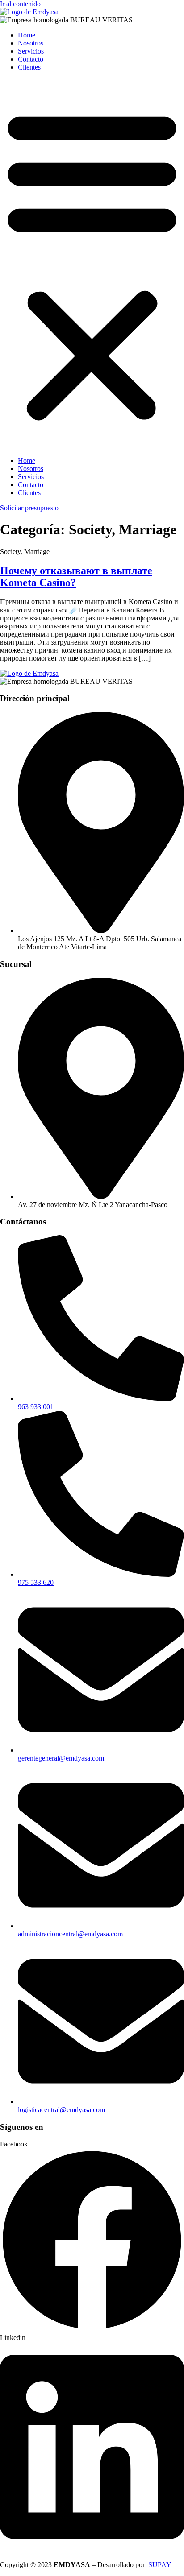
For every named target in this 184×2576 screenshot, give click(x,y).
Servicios (31, 51)
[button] (92, 264)
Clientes (29, 67)
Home (27, 35)
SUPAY (160, 2565)
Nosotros (31, 43)
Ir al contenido (20, 4)
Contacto (31, 59)
